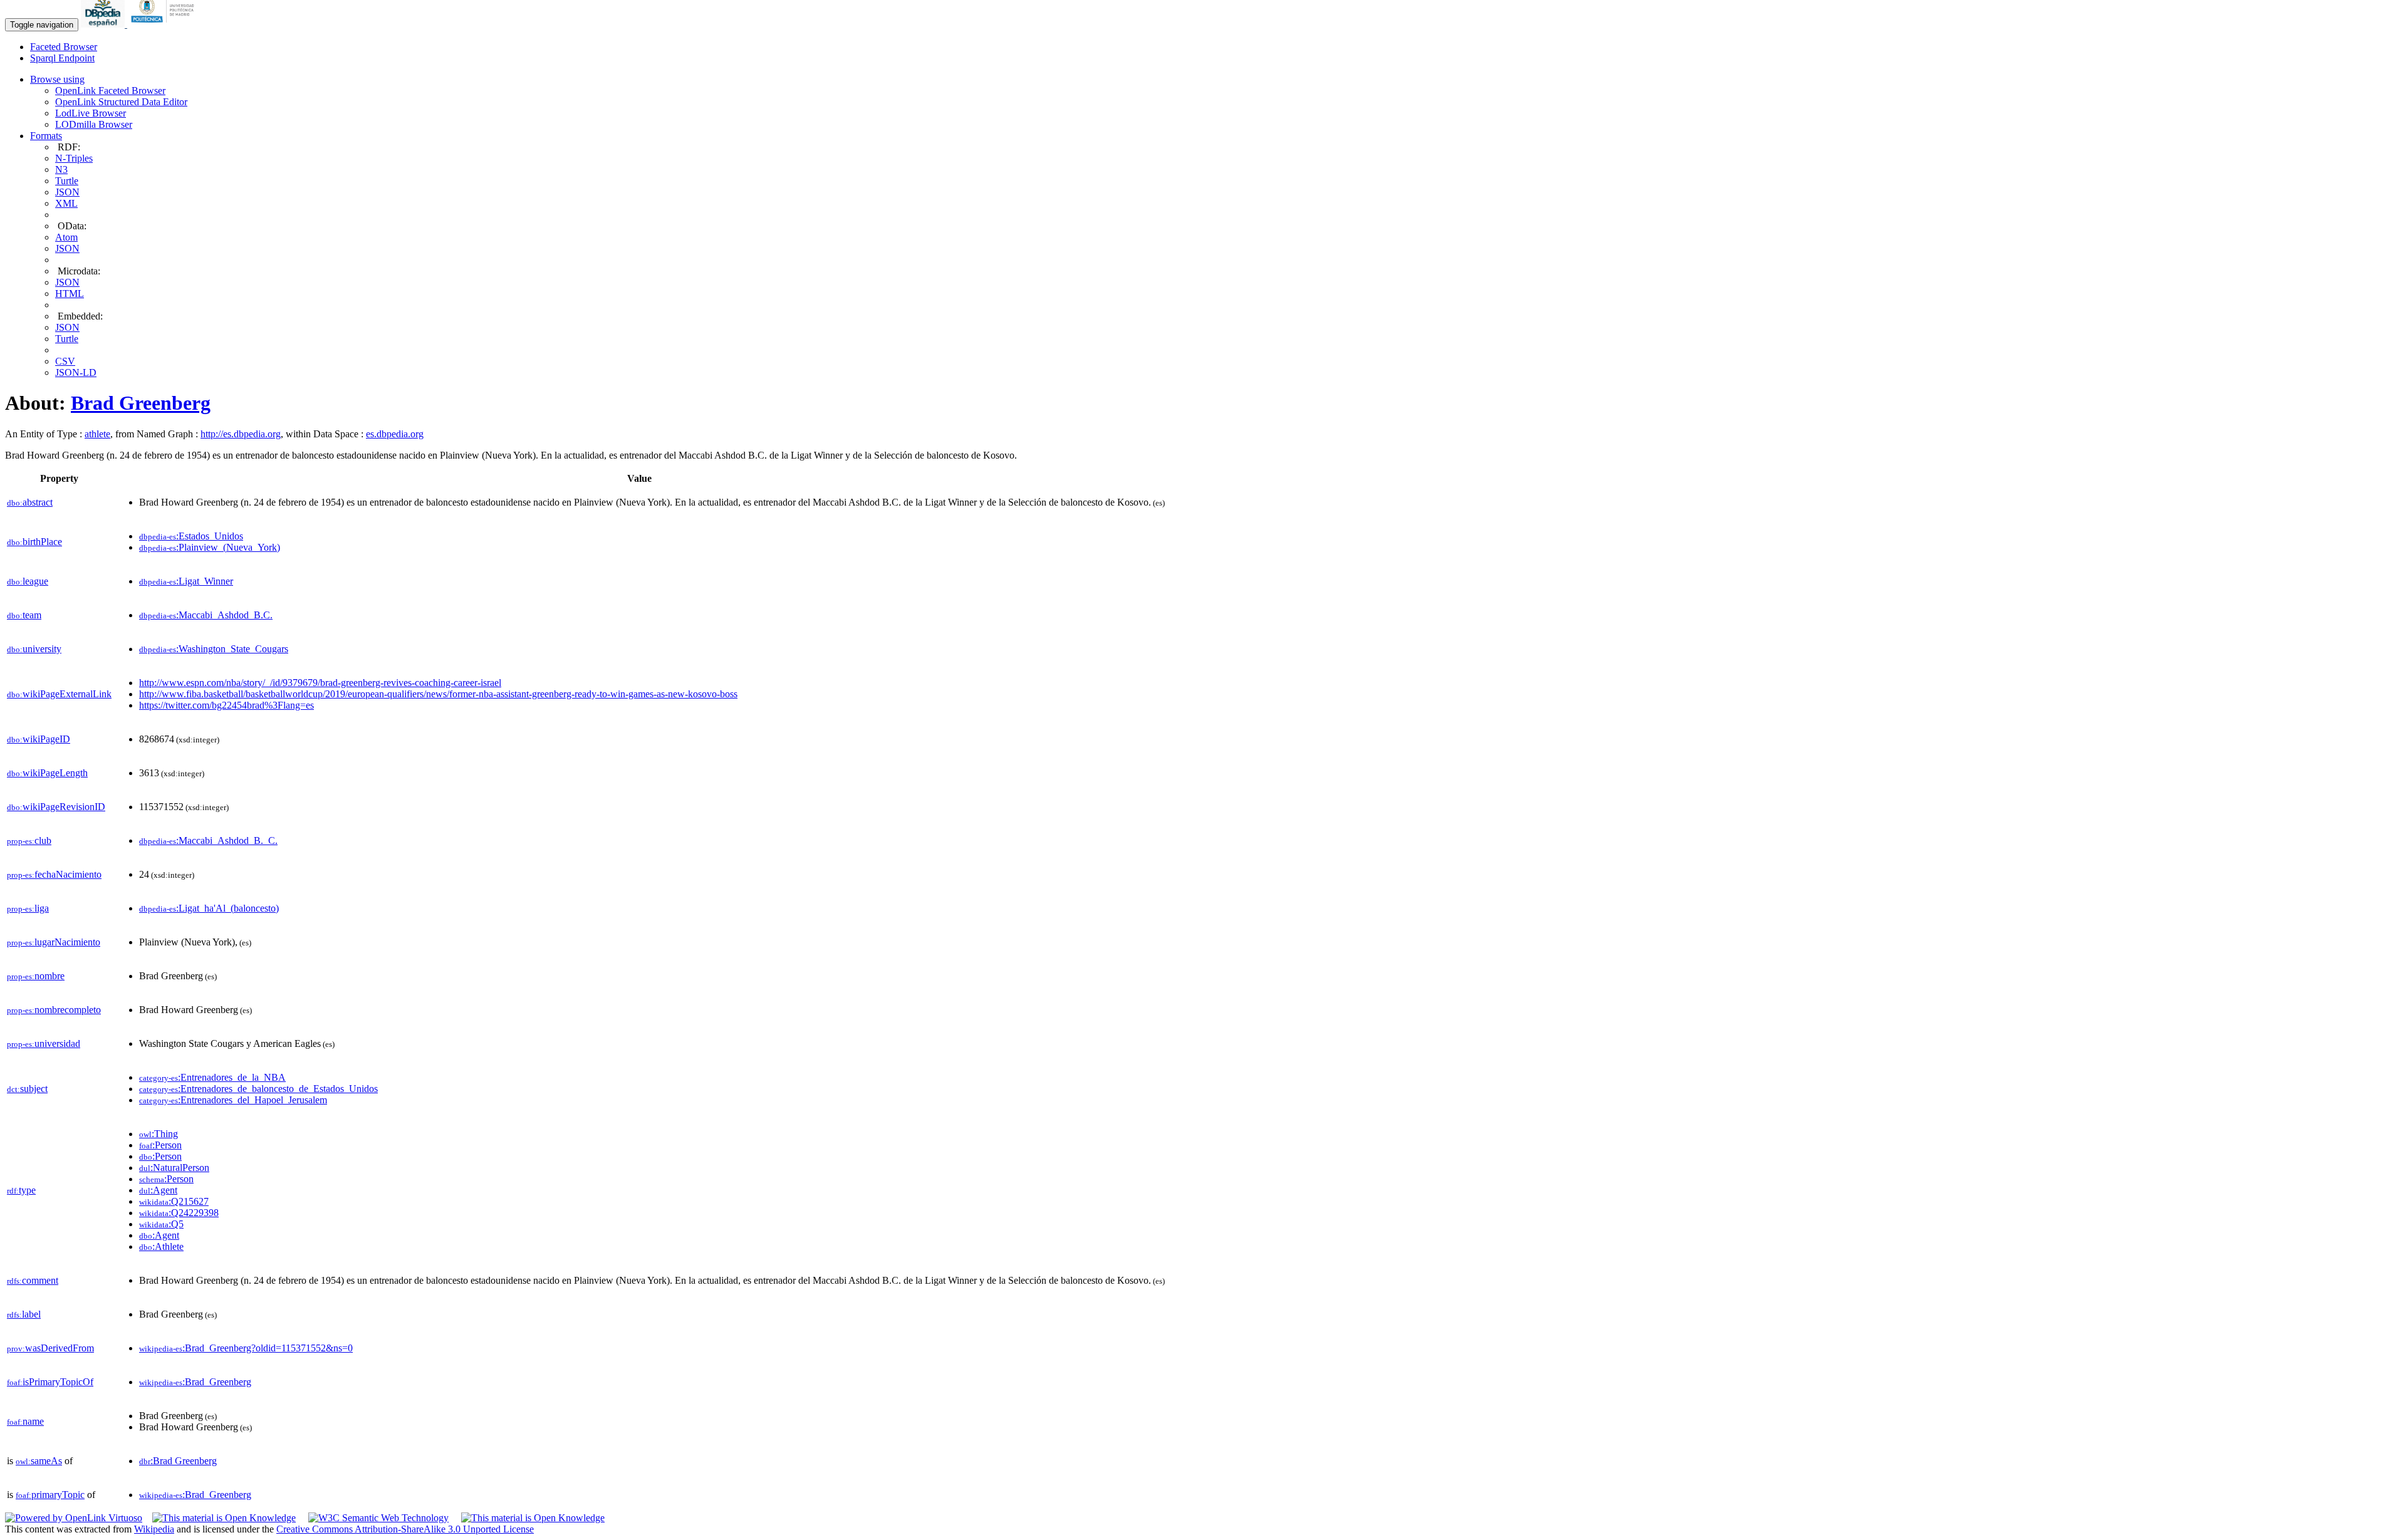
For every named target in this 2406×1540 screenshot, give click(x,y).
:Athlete (161, 1246)
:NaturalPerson (174, 1168)
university (34, 649)
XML (66, 203)
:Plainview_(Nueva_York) (210, 547)
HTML (70, 294)
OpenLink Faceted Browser (110, 91)
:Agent (158, 1190)
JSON (67, 192)
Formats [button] (46, 136)
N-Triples (74, 158)
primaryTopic (50, 1495)
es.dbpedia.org (395, 434)
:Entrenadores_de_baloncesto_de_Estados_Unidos (258, 1089)
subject (27, 1089)
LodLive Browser (91, 113)
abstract (30, 502)
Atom (66, 237)
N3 (61, 169)
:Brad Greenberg (178, 1461)
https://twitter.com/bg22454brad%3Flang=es (227, 705)
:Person (160, 1145)
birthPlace (34, 542)
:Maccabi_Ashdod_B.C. (206, 615)
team (24, 615)
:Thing (159, 1134)
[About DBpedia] (104, 24)
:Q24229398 (179, 1213)
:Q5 (161, 1224)
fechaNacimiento (54, 874)
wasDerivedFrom (50, 1348)
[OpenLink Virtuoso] (74, 1518)
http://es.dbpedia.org (241, 434)
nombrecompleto (54, 1010)
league (28, 581)
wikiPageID (39, 739)
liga (28, 908)
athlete (97, 434)
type (21, 1190)
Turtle (67, 181)
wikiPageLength (47, 773)
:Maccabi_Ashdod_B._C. (208, 840)
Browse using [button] (57, 79)
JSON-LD (76, 372)
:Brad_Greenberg (195, 1382)
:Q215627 (174, 1201)
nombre (36, 976)
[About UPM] (165, 24)
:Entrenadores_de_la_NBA (212, 1077)
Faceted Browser (64, 47)
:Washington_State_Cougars (214, 649)
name (25, 1421)
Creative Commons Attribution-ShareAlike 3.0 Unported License (405, 1529)
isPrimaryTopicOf (50, 1382)
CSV (65, 361)
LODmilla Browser (94, 124)
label (24, 1314)
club (29, 840)
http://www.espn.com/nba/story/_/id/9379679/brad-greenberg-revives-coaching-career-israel (320, 683)
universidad (44, 1043)
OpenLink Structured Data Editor (121, 102)
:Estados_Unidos (191, 536)
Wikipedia (154, 1529)
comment (33, 1280)
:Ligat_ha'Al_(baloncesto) (209, 908)
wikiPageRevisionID (56, 807)
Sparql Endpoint (62, 58)
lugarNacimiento (54, 942)
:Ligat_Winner (186, 581)
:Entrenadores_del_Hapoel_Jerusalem (233, 1100)
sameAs (39, 1461)
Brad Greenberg (141, 403)
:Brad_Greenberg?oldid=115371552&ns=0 (246, 1348)
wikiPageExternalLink (59, 694)
